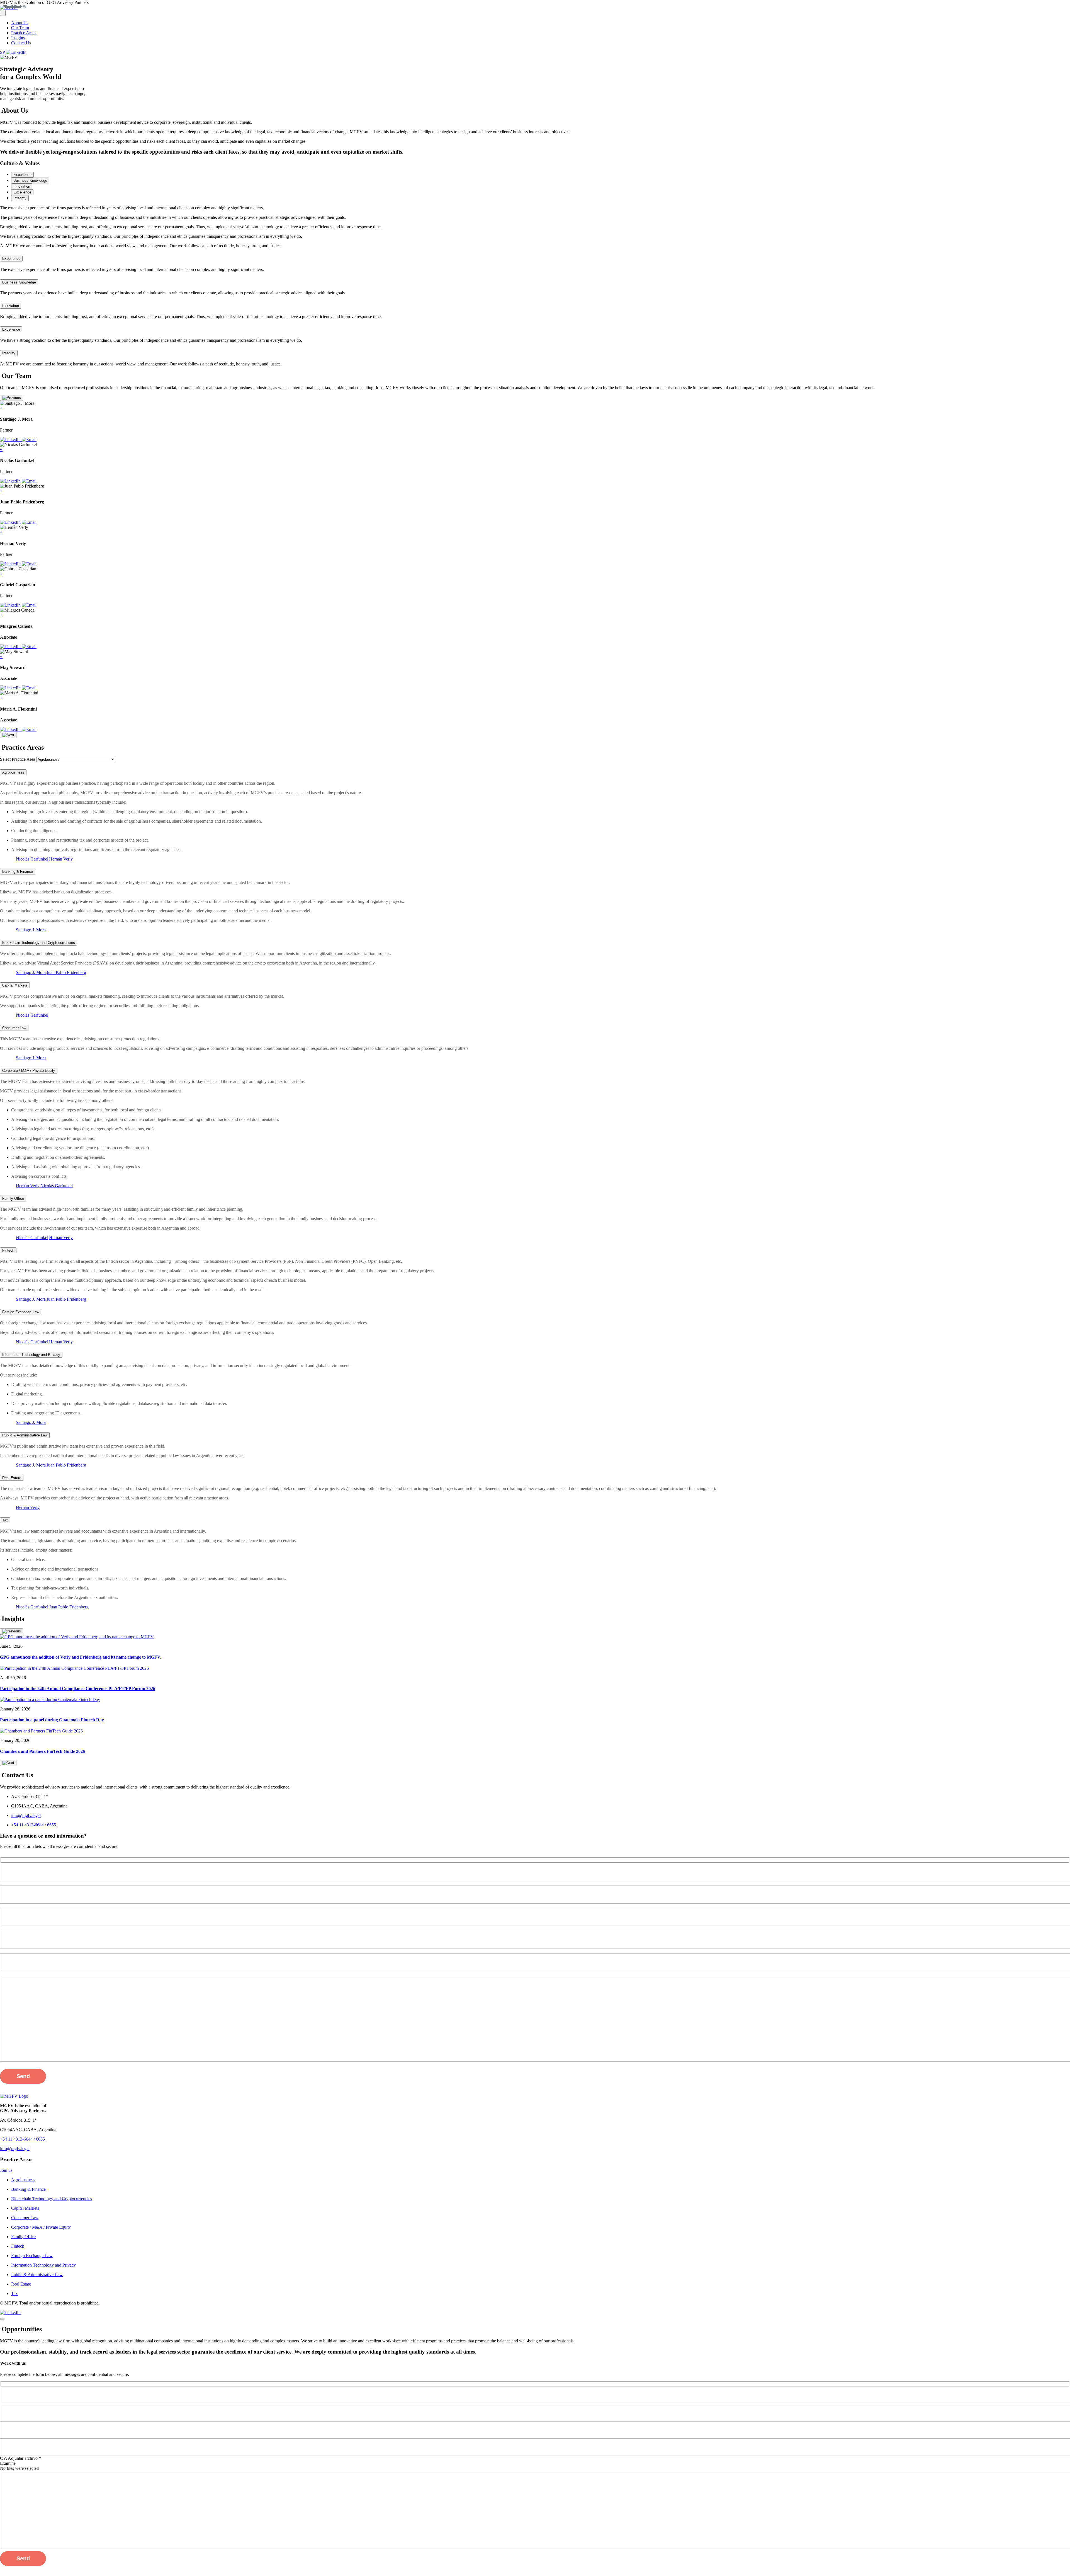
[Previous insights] (12, 1631)
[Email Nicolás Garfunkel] (29, 481)
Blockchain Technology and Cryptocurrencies (39, 943)
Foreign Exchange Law (21, 1312)
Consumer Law (14, 1028)
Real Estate (12, 1478)
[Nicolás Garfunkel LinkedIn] (11, 481)
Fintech (8, 1250)
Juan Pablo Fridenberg (66, 972)
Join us (6, 2170)
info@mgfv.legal (26, 1815)
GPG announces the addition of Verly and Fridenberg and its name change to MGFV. (81, 1657)
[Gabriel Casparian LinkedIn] (11, 605)
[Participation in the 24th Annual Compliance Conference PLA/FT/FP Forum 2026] (74, 1668)
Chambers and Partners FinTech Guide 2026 (42, 1751)
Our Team (20, 28)
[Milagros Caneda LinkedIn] (11, 647)
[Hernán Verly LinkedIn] (11, 564)
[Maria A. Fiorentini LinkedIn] (11, 729)
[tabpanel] (535, 208)
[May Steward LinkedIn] (11, 688)
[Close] (2, 2319)
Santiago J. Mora (31, 930)
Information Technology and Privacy (31, 1355)
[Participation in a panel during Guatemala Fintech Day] (50, 1699)
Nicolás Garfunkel (32, 859)
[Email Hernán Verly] (29, 564)
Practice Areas (24, 33)
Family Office (13, 1199)
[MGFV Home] (14, 2096)
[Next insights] (8, 1763)
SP (2, 52)
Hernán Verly (61, 859)
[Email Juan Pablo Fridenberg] (29, 522)
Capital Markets (15, 985)
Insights (18, 38)
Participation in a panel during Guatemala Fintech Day (52, 1720)
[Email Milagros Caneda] (29, 647)
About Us (20, 23)
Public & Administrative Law (25, 1435)
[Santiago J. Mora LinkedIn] (11, 439)
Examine (8, 2463)
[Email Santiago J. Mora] (29, 439)
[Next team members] (8, 735)
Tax (5, 1520)
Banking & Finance (18, 872)
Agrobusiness (13, 772)
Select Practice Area (18, 759)
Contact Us (21, 43)
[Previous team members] (12, 398)
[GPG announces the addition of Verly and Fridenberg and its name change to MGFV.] (77, 1637)
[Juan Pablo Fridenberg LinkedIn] (11, 522)
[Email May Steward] (29, 688)
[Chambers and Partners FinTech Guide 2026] (41, 1731)
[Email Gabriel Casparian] (29, 605)
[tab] (22, 175)
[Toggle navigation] (3, 13)
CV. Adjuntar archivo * (20, 2458)
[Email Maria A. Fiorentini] (29, 729)
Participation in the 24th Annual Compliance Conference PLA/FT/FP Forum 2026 (78, 1689)
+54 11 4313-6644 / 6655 (34, 1825)
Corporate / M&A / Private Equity (29, 1071)
